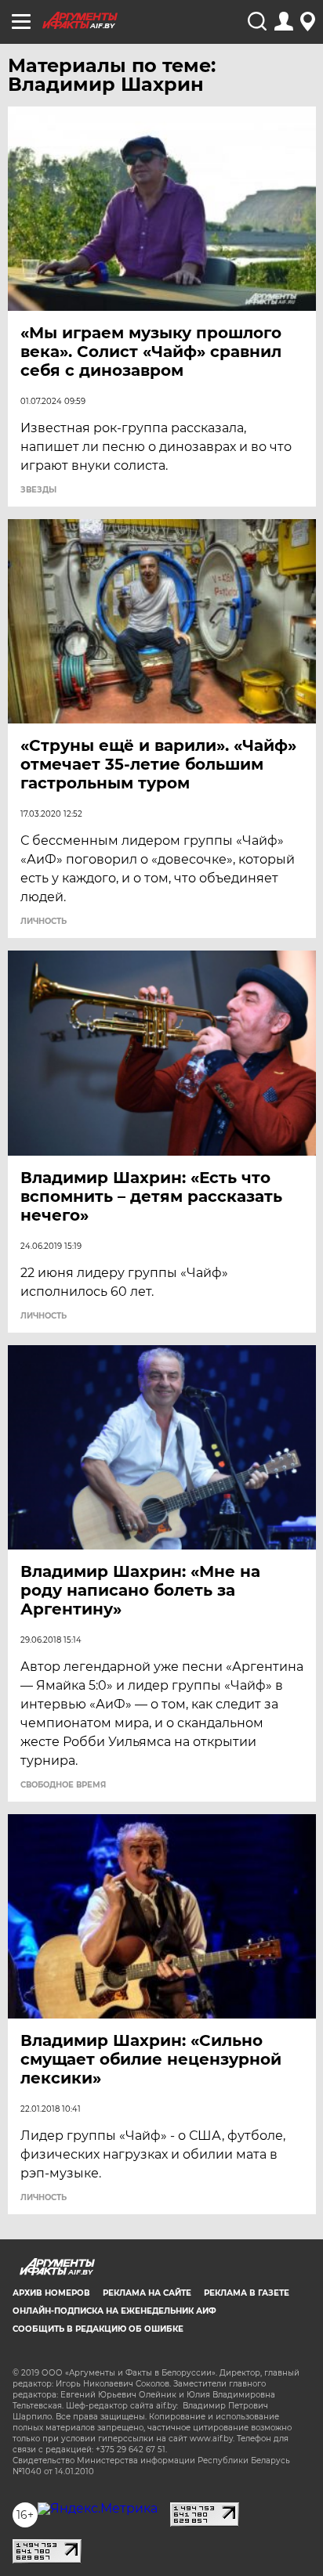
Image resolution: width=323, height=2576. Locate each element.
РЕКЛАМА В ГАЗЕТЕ (247, 2293)
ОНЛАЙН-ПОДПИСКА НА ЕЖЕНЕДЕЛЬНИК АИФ (114, 2311)
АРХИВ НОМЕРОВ (51, 2293)
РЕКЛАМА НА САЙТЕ (147, 2293)
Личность (44, 922)
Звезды (38, 490)
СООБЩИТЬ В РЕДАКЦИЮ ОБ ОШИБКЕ (98, 2329)
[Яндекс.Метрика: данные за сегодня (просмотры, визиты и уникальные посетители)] (98, 2509)
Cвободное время (63, 1785)
